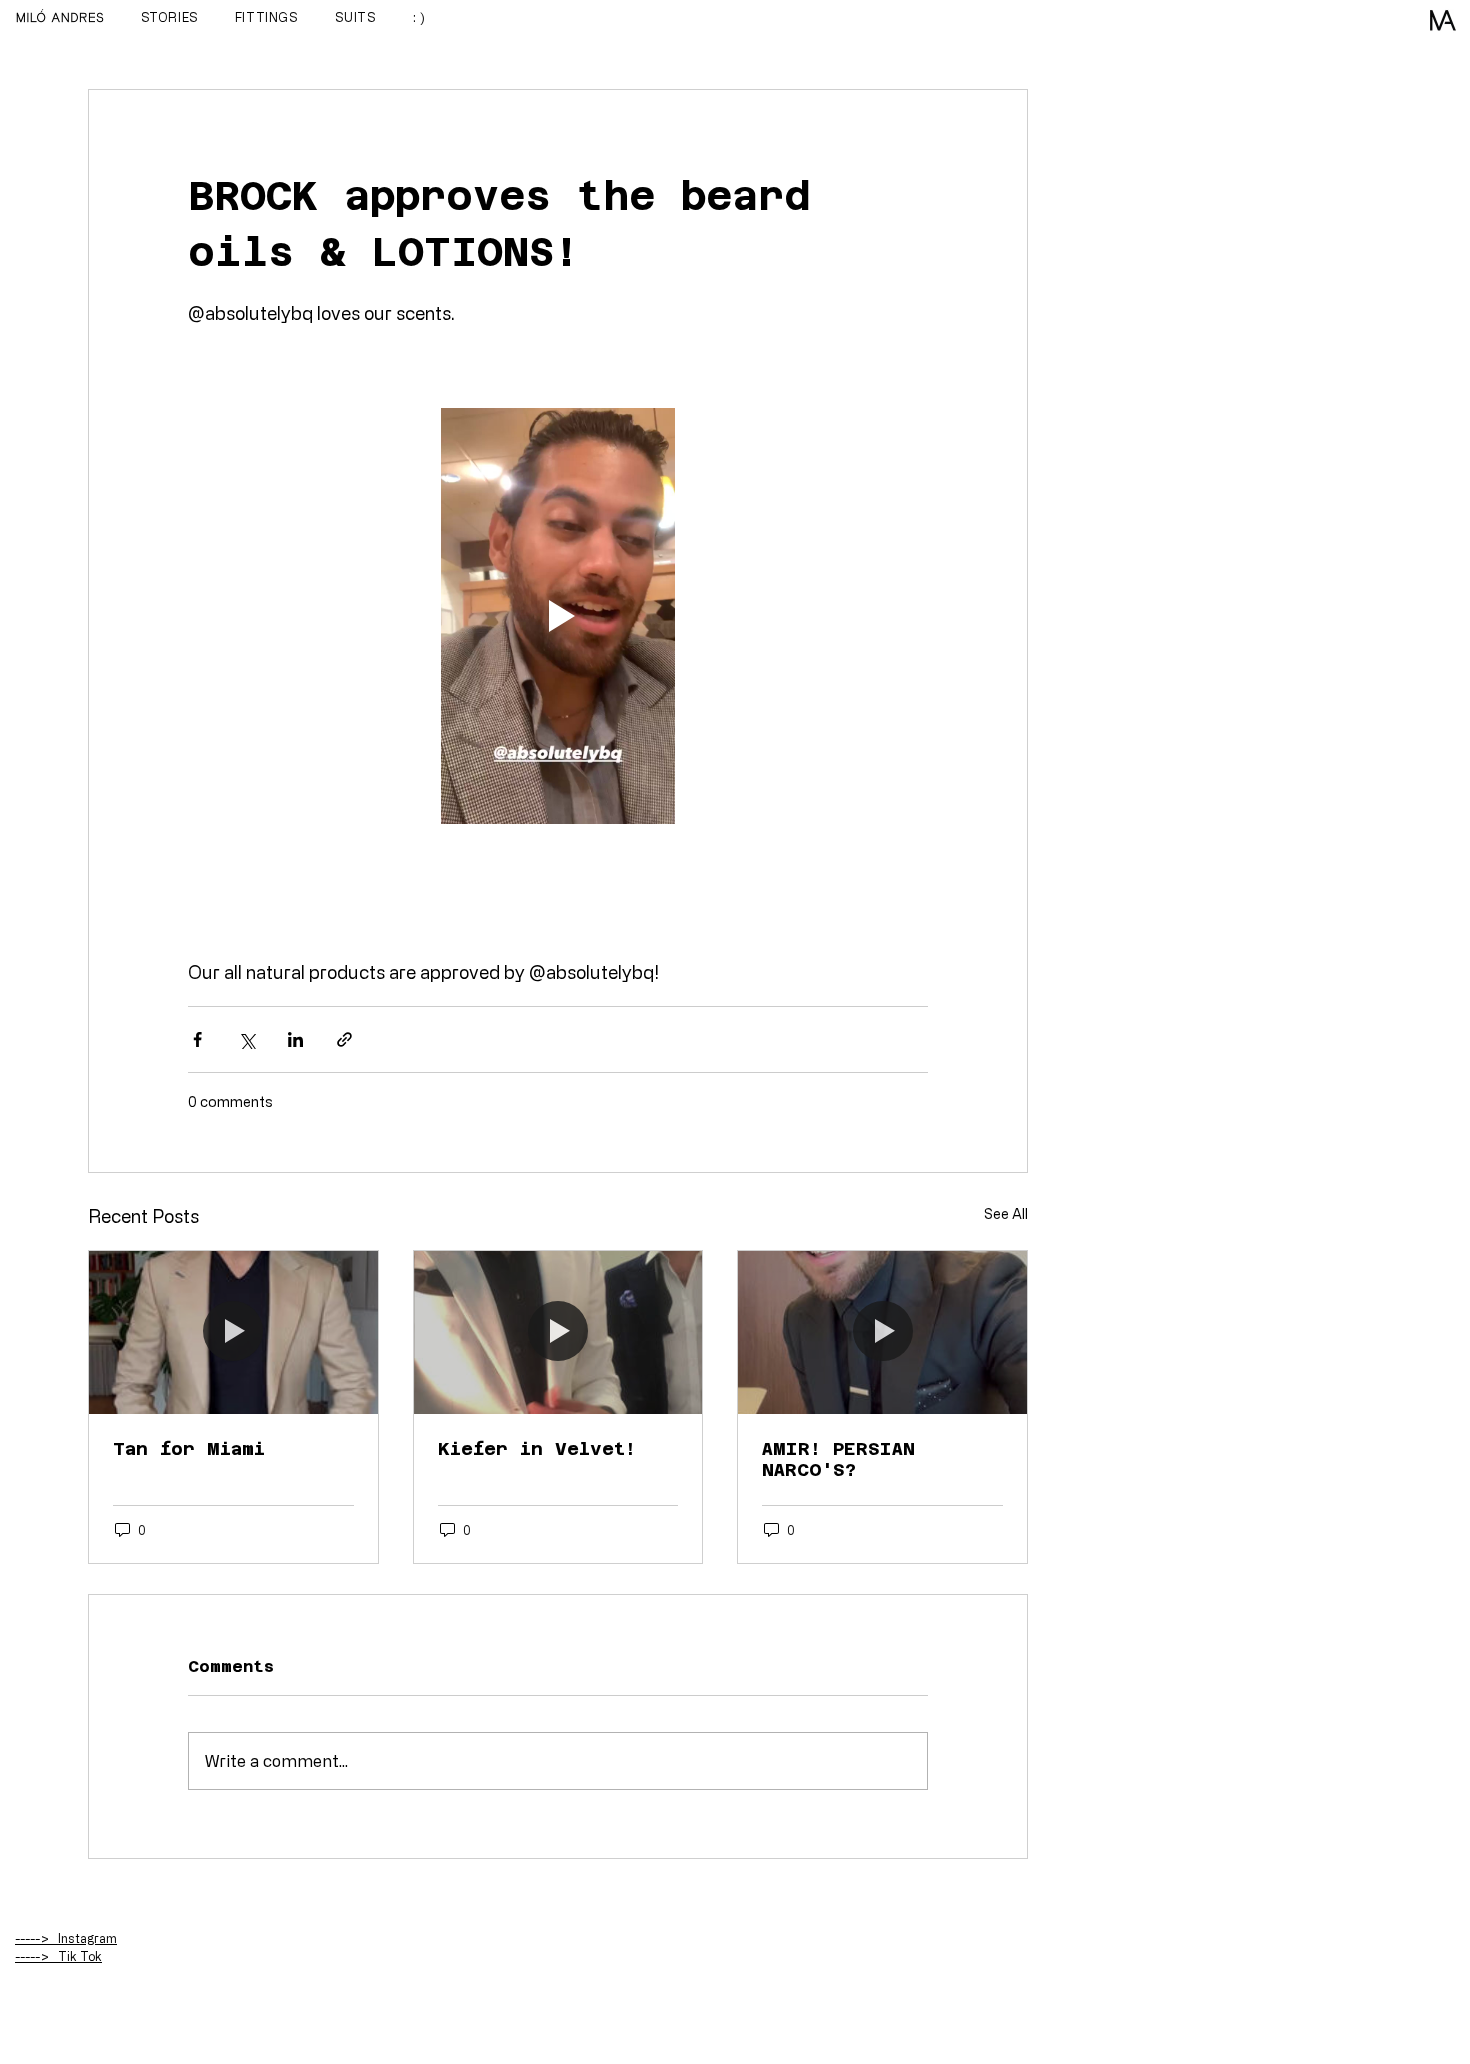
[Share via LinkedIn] (295, 1039)
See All (1006, 1213)
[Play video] (558, 616)
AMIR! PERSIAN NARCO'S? (838, 1459)
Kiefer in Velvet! (537, 1448)
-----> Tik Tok (58, 1956)
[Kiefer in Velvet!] (558, 1332)
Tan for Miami (189, 1448)
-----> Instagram (66, 1938)
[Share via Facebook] (197, 1039)
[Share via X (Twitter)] (246, 1039)
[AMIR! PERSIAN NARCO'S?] (882, 1332)
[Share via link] (344, 1039)
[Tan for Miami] (233, 1332)
